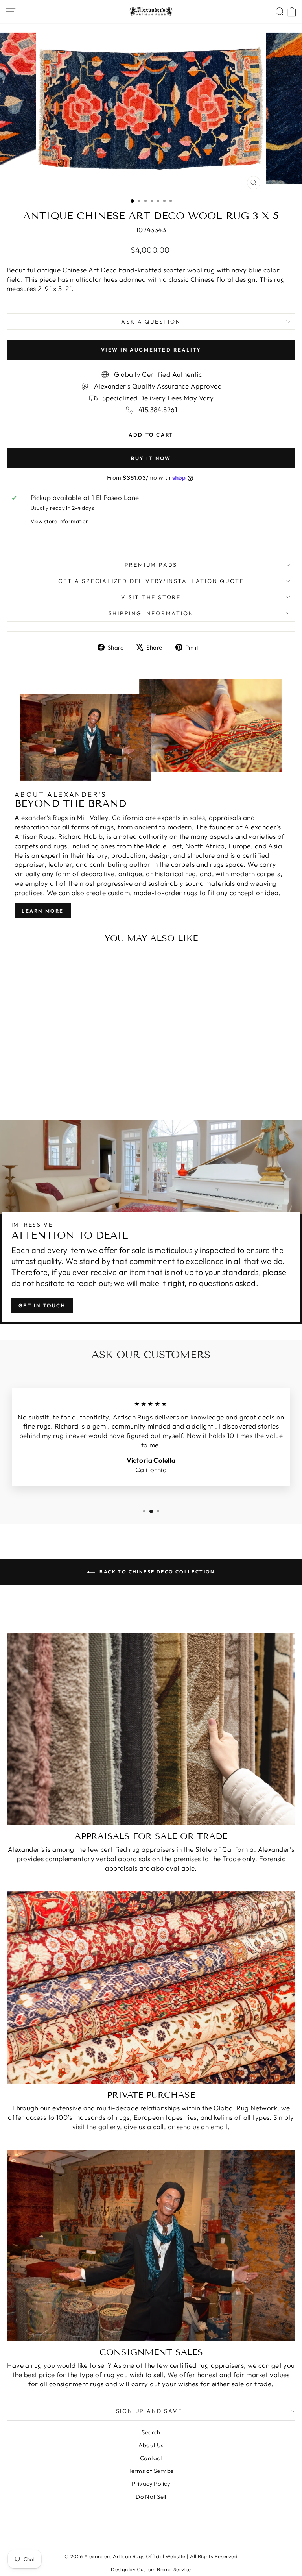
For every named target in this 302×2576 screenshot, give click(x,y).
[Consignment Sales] (151, 2245)
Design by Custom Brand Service (151, 2569)
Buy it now (151, 458)
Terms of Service (151, 2471)
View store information (60, 521)
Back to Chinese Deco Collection (157, 1572)
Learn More (43, 911)
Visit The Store (151, 597)
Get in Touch (42, 1305)
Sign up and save (149, 2411)
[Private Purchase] (151, 1988)
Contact (151, 2458)
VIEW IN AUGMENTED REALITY (151, 350)
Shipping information (151, 613)
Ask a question (151, 322)
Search (151, 2432)
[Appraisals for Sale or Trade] (151, 1729)
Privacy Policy (151, 2484)
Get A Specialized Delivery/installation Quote (151, 581)
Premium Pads (151, 565)
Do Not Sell (151, 2497)
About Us (151, 2445)
